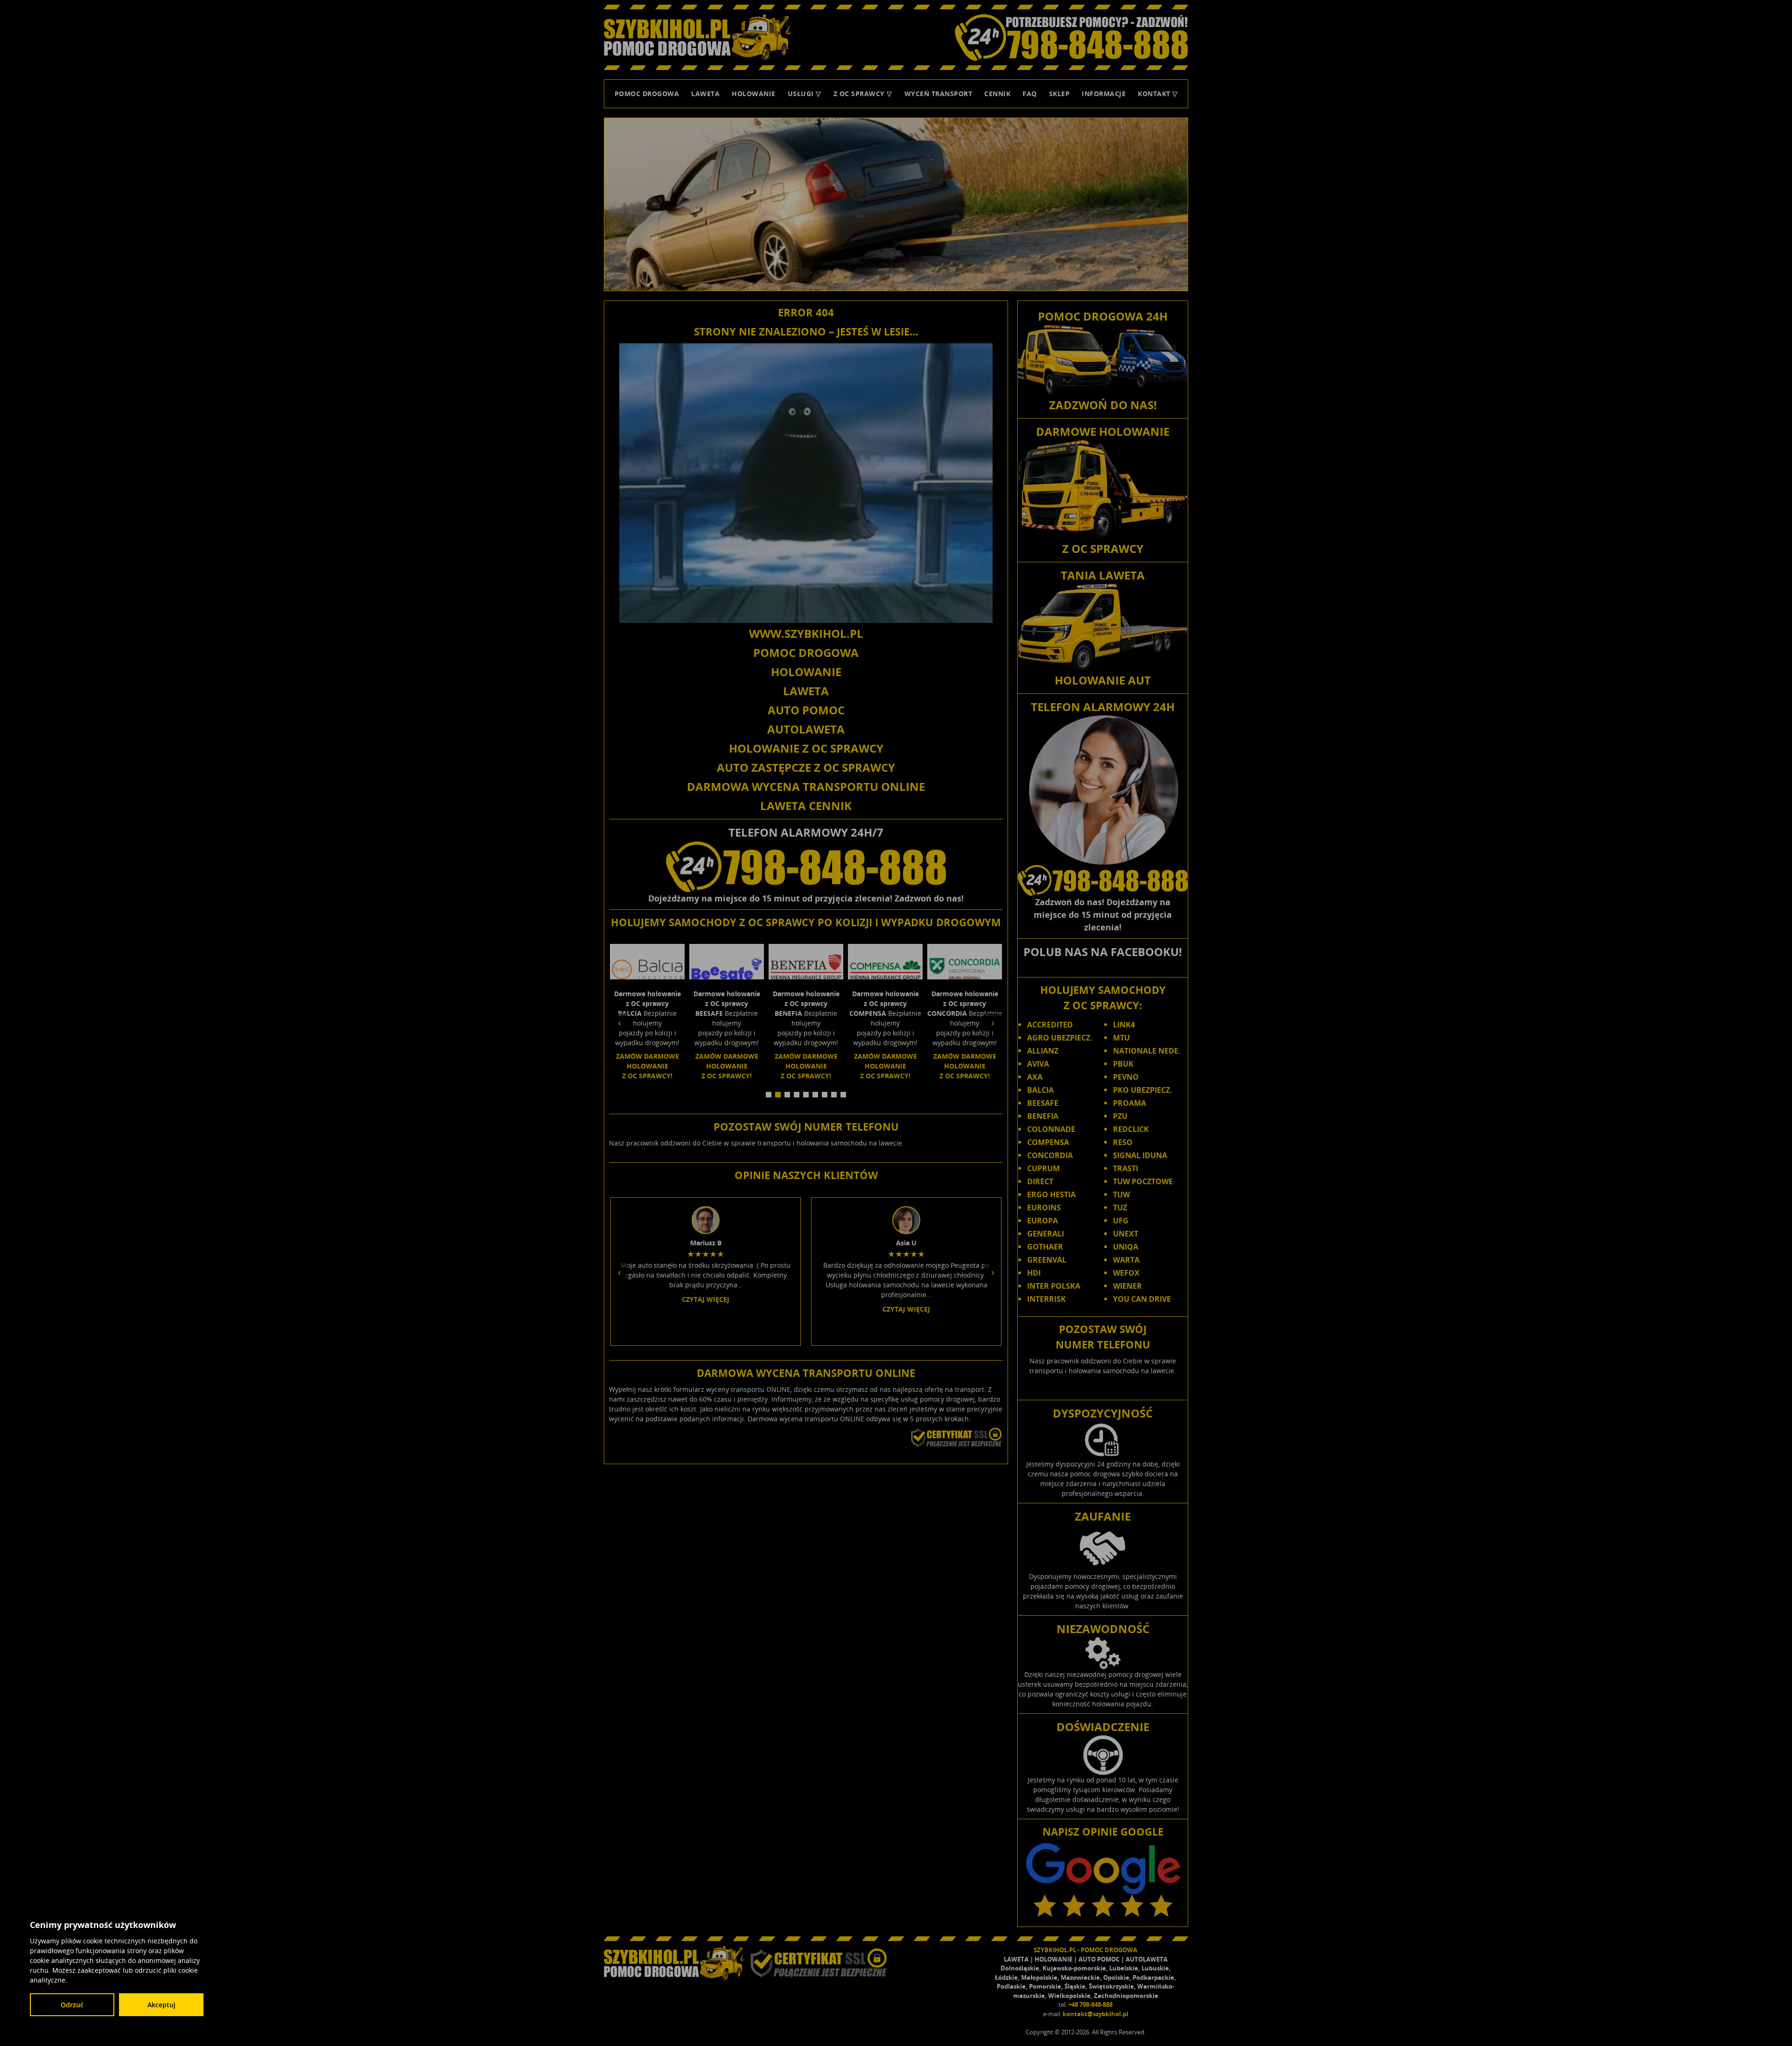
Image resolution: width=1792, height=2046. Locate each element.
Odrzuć (72, 2005)
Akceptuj (161, 2005)
